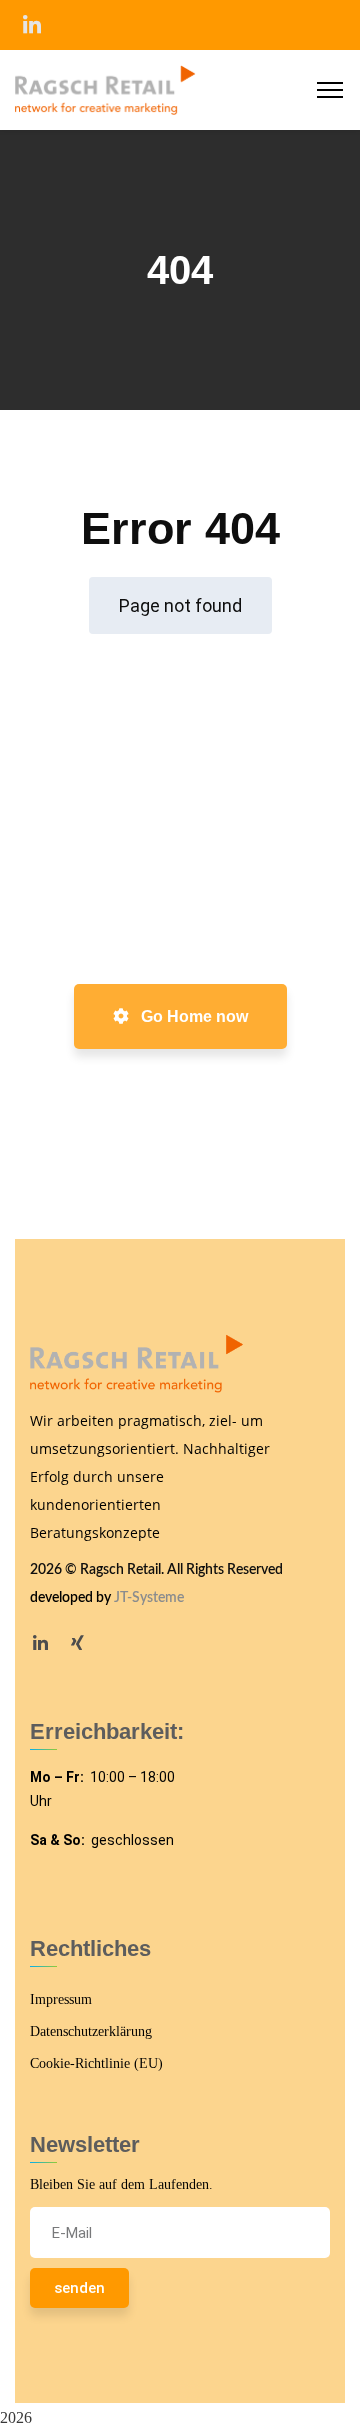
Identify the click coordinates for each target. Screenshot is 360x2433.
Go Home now (192, 1016)
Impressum (61, 1999)
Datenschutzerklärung (91, 2031)
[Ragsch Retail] (105, 88)
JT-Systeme (149, 1598)
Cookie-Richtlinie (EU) (96, 2063)
